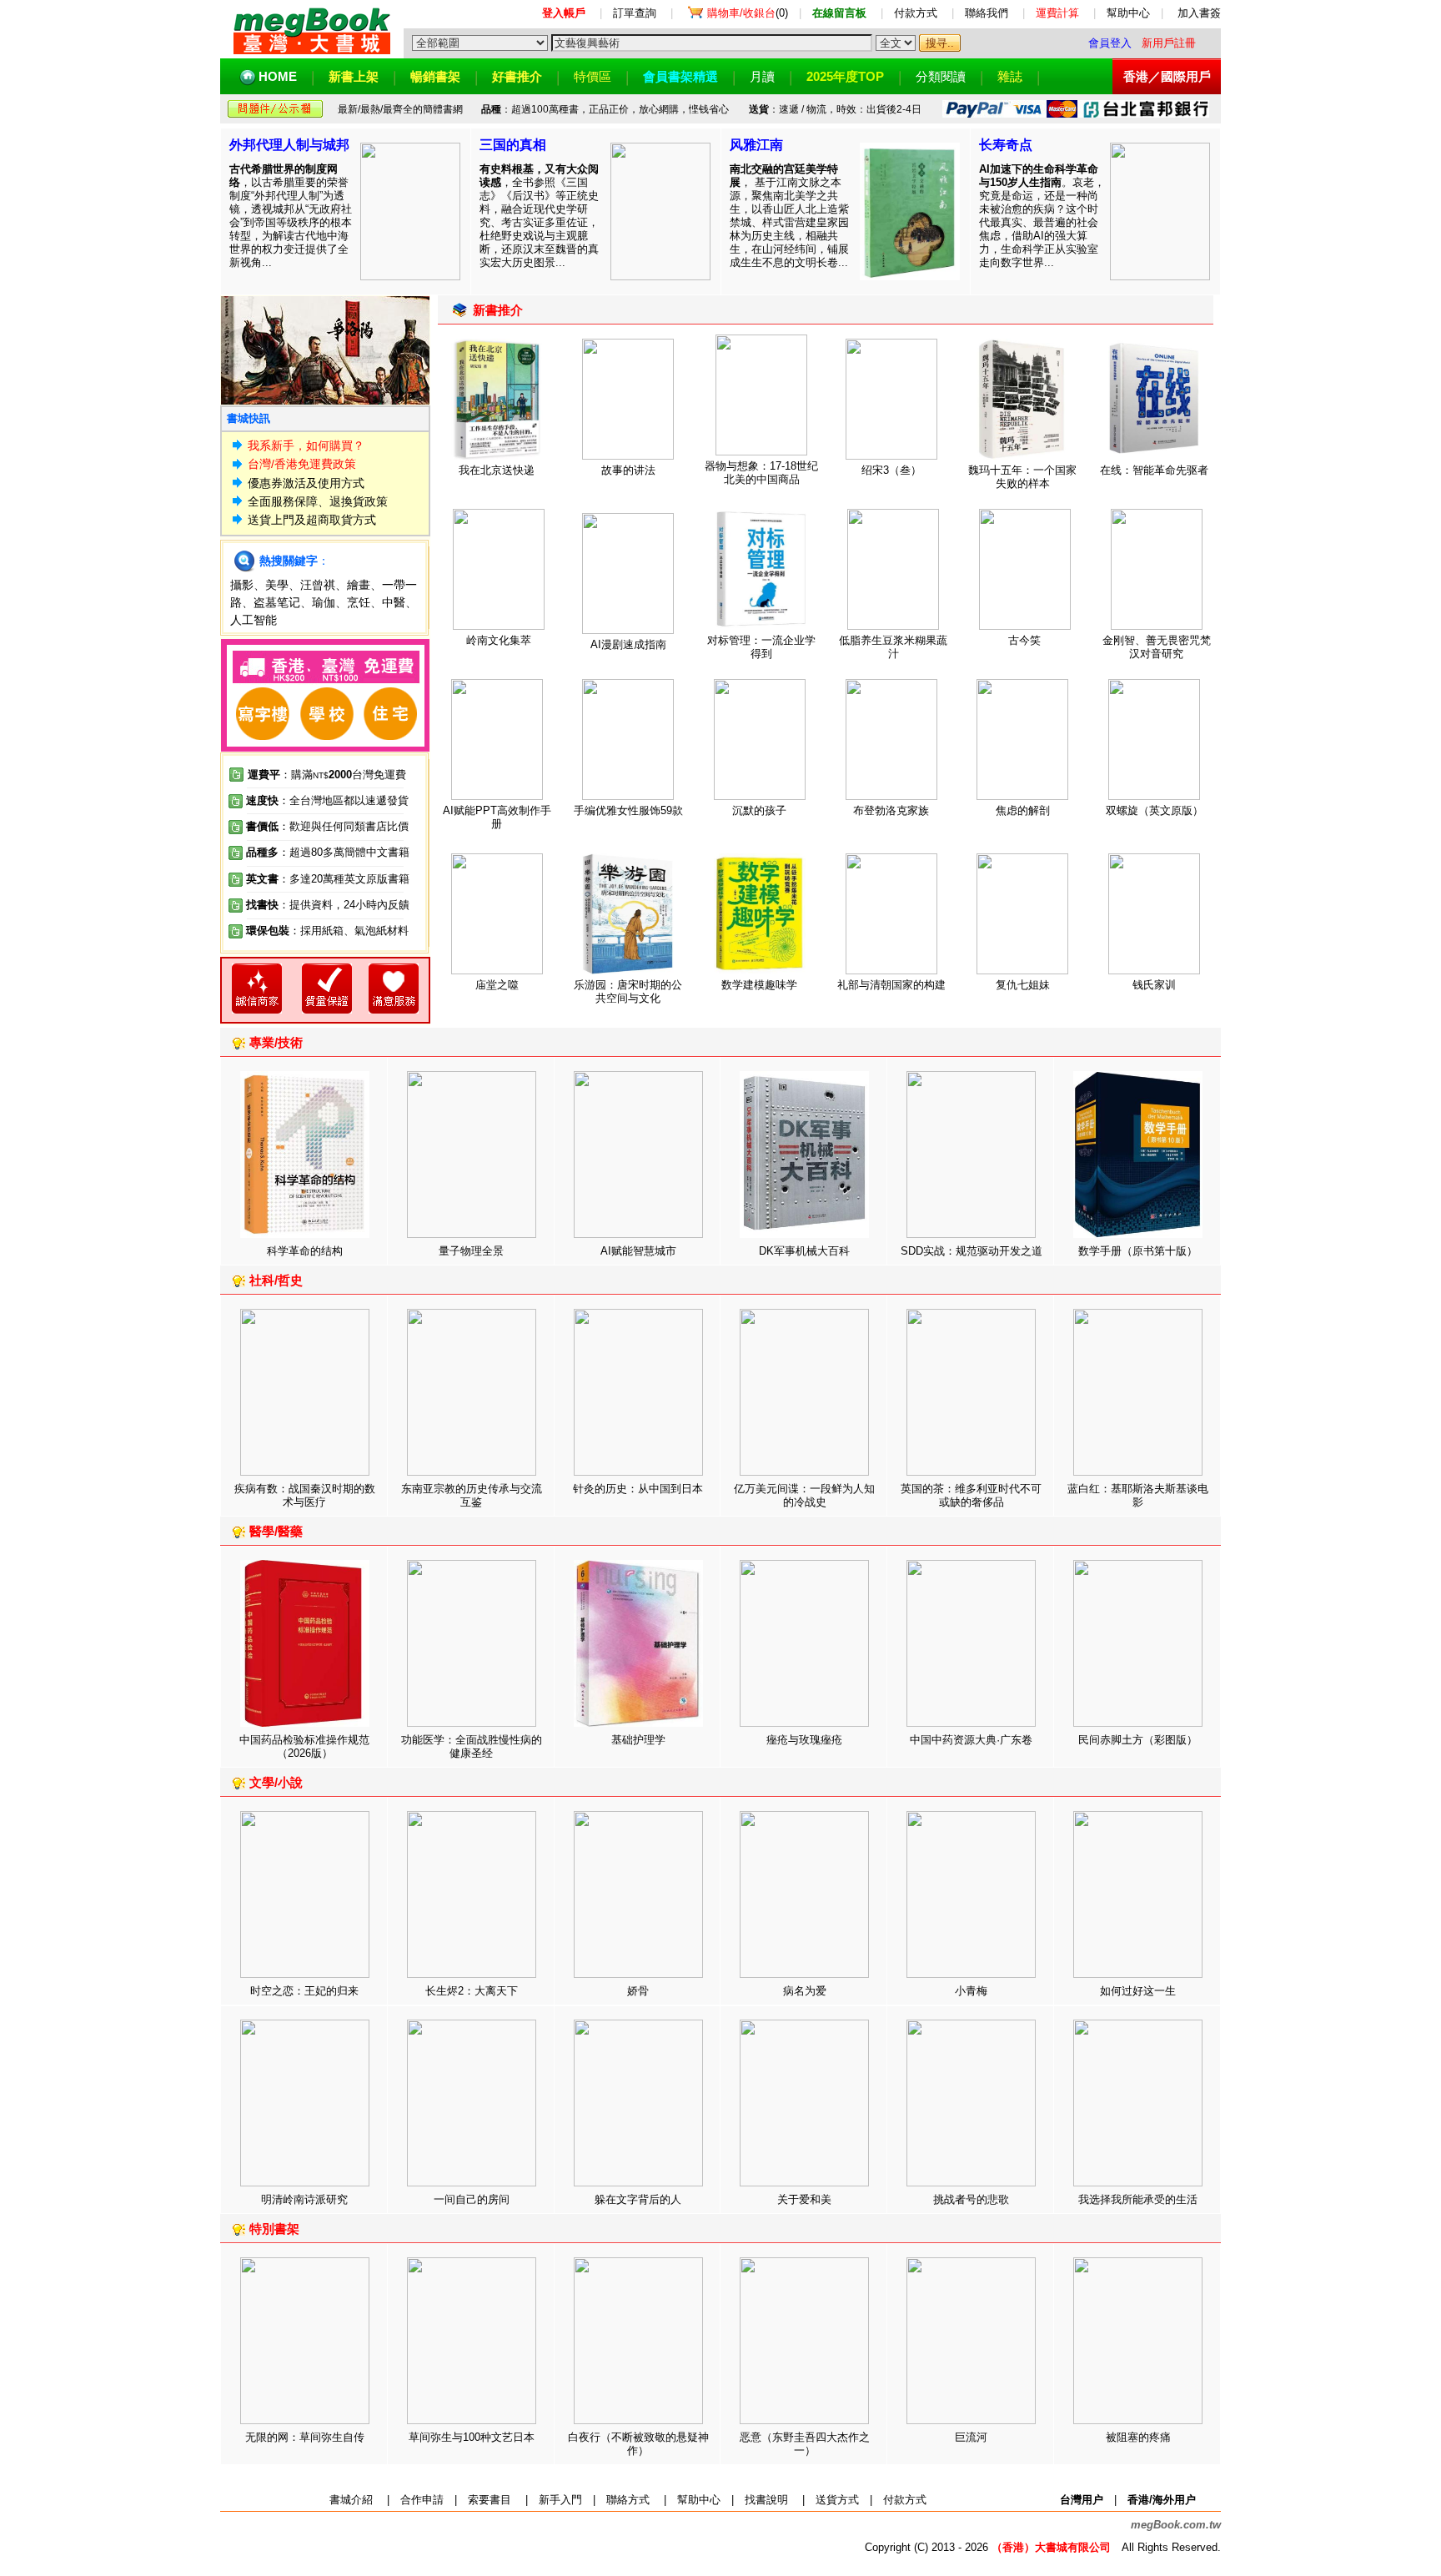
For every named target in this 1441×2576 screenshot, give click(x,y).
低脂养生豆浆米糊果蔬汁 (893, 647)
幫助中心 (1128, 13)
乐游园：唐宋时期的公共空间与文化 (628, 991)
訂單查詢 (635, 13)
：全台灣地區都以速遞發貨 (327, 800)
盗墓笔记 (277, 602)
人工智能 (254, 620)
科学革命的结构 (305, 1251)
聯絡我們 (987, 13)
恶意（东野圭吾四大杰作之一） (805, 2444)
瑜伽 (324, 602)
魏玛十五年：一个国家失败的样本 (1022, 477)
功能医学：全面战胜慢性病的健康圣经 (472, 1746)
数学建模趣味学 (759, 985)
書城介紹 (351, 2500)
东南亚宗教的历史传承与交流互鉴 (472, 1495)
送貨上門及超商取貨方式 (312, 520)
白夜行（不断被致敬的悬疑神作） (638, 2444)
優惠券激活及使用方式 (306, 483)
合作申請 (422, 2500)
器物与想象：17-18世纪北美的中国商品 (761, 473)
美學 (277, 585)
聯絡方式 (628, 2500)
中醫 (394, 602)
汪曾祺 (318, 585)
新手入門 (560, 2500)
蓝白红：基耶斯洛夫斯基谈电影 (1138, 1495)
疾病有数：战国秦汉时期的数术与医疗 (305, 1495)
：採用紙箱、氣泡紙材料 (349, 931)
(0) (748, 13)
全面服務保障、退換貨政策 (318, 501)
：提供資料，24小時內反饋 (344, 905)
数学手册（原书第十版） (1138, 1251)
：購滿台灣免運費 (327, 775)
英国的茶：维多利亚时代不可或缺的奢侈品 (971, 1495)
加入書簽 (1199, 13)
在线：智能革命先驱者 (1154, 470)
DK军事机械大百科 (804, 1251)
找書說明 (766, 2500)
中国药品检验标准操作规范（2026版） (304, 1746)
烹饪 (359, 602)
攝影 (242, 585)
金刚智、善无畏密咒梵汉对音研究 (1157, 647)
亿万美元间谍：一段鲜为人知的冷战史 (804, 1495)
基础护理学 (638, 1740)
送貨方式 (837, 2500)
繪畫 (359, 585)
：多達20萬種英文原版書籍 (328, 879)
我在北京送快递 (497, 470)
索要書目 (490, 2500)
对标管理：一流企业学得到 (761, 647)
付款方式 (916, 13)
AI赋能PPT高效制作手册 (497, 817)
